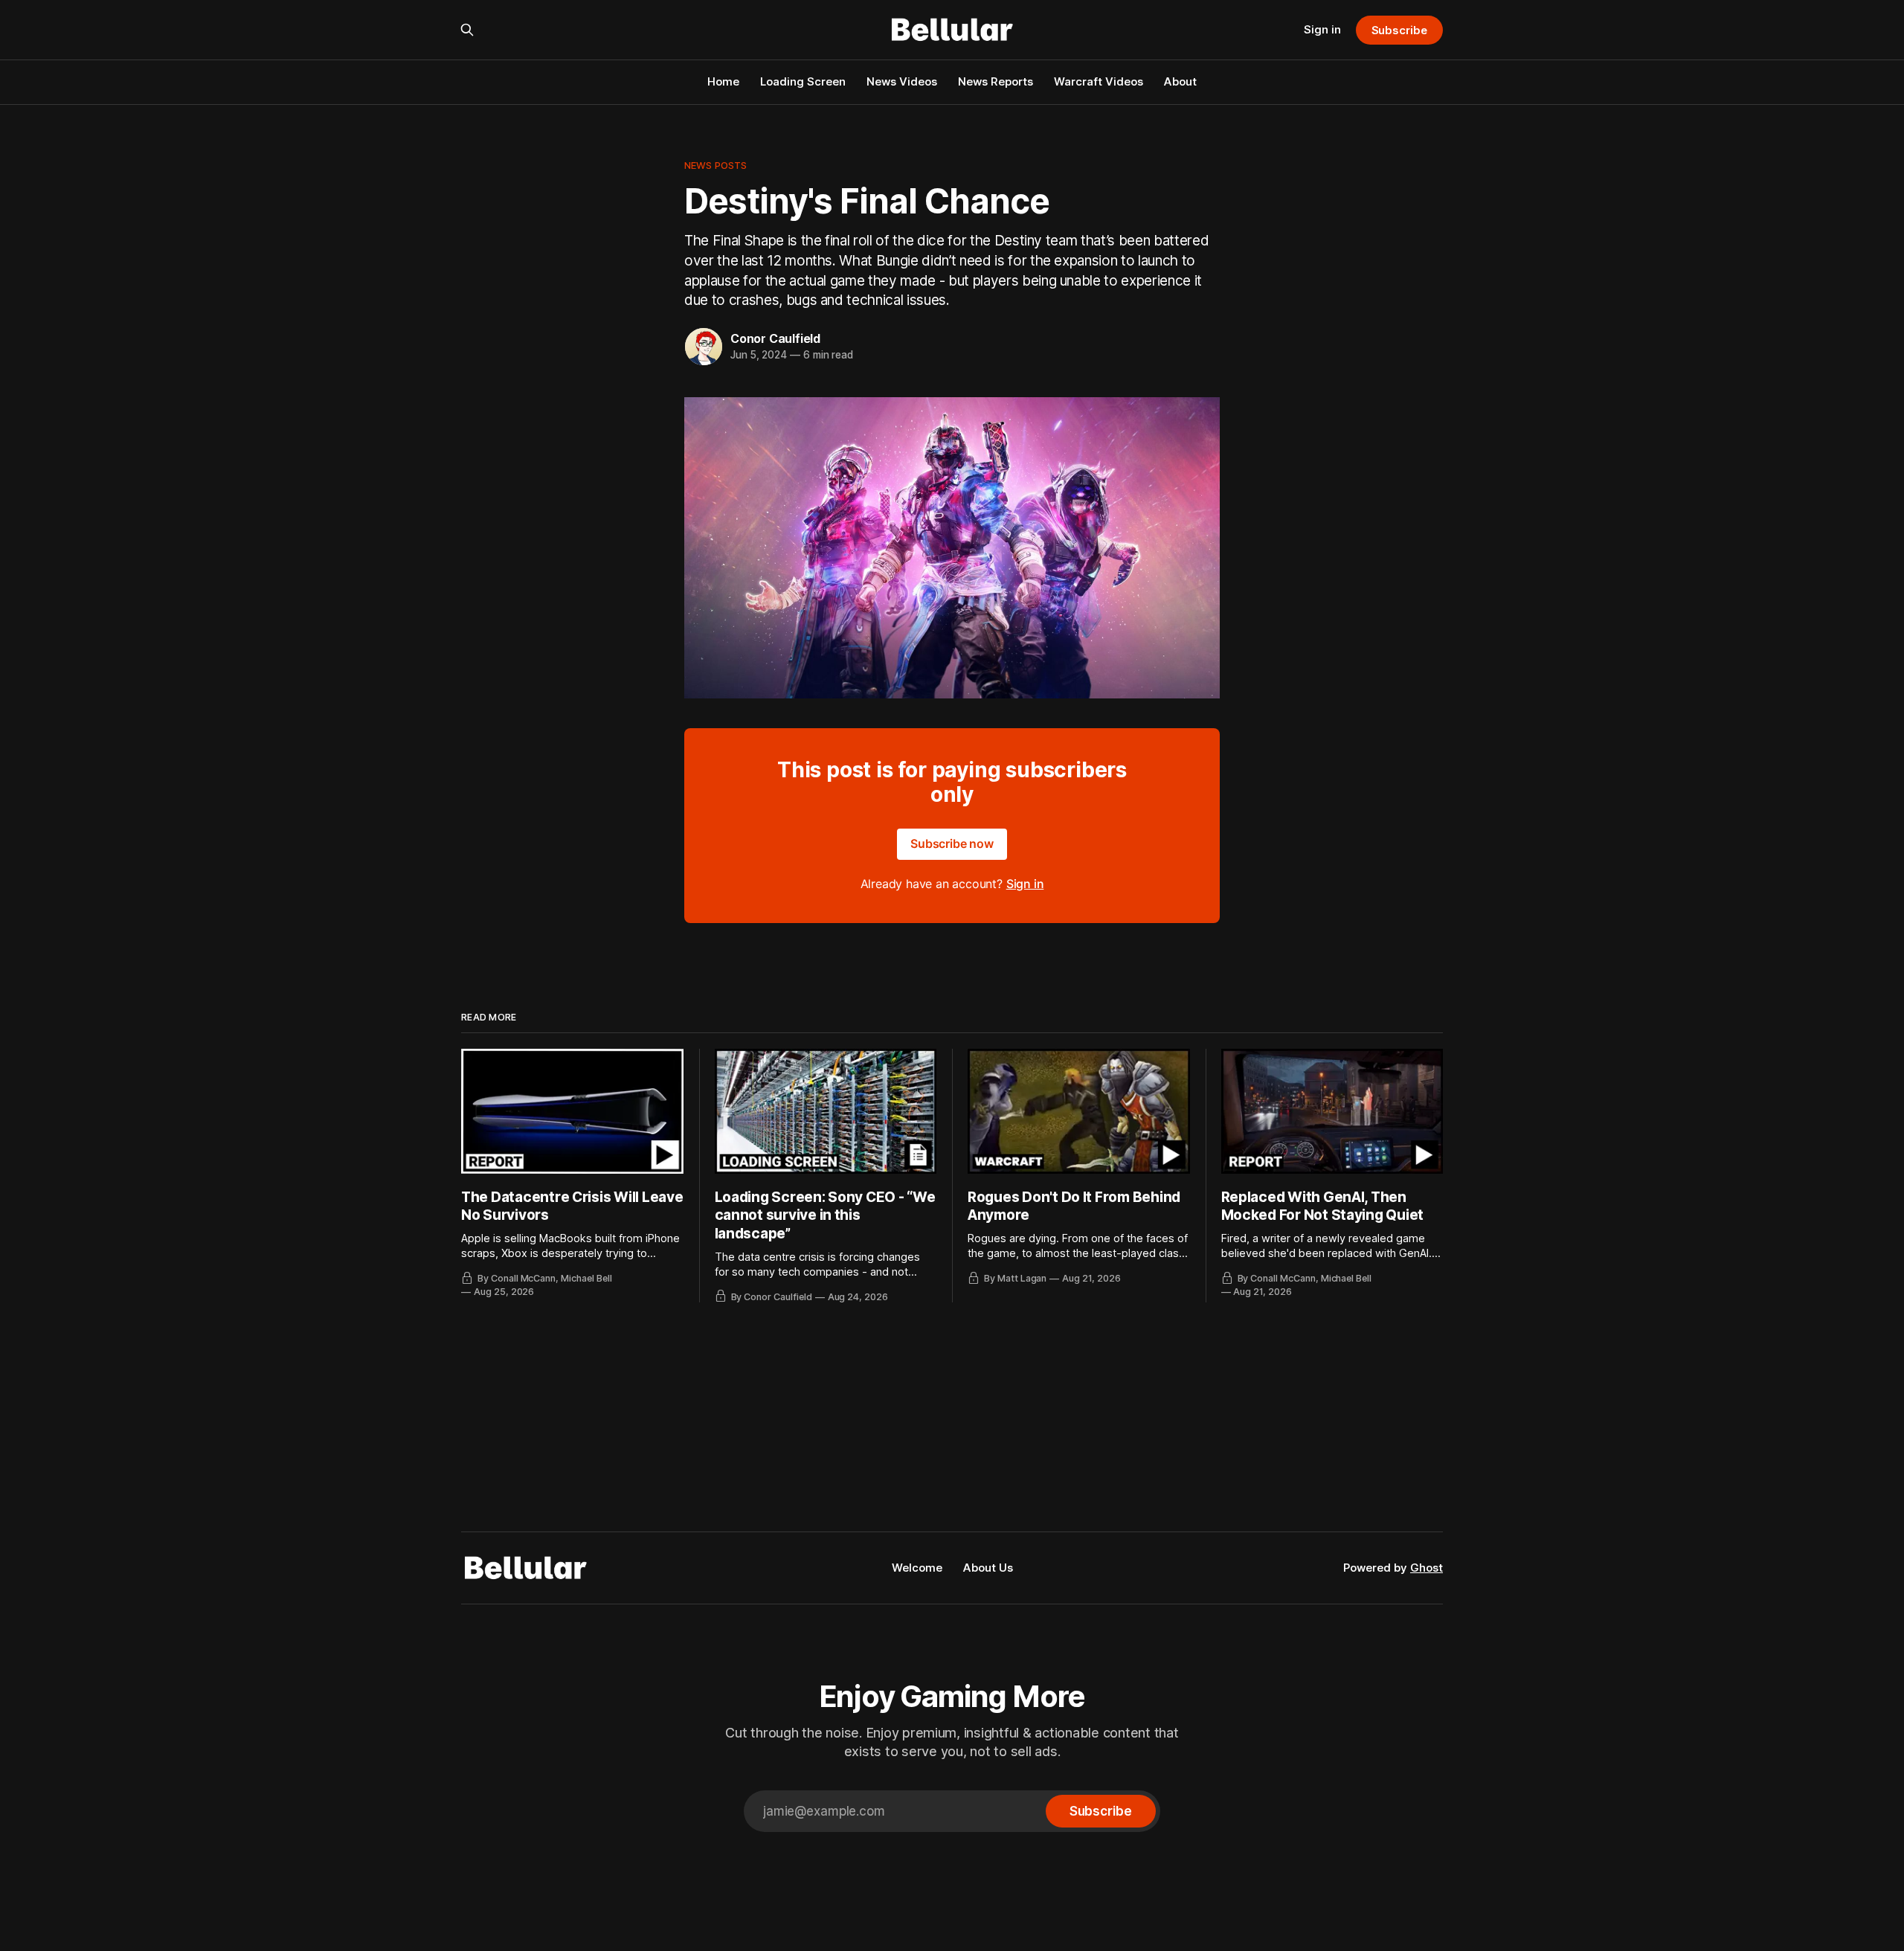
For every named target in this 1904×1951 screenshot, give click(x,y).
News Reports (996, 81)
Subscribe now (952, 843)
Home (723, 81)
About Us (988, 1568)
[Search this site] (467, 30)
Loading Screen (803, 81)
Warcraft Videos (1099, 81)
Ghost (1427, 1568)
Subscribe (1399, 30)
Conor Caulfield (775, 338)
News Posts (715, 165)
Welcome (917, 1568)
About (1180, 81)
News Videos (902, 81)
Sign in (1322, 29)
